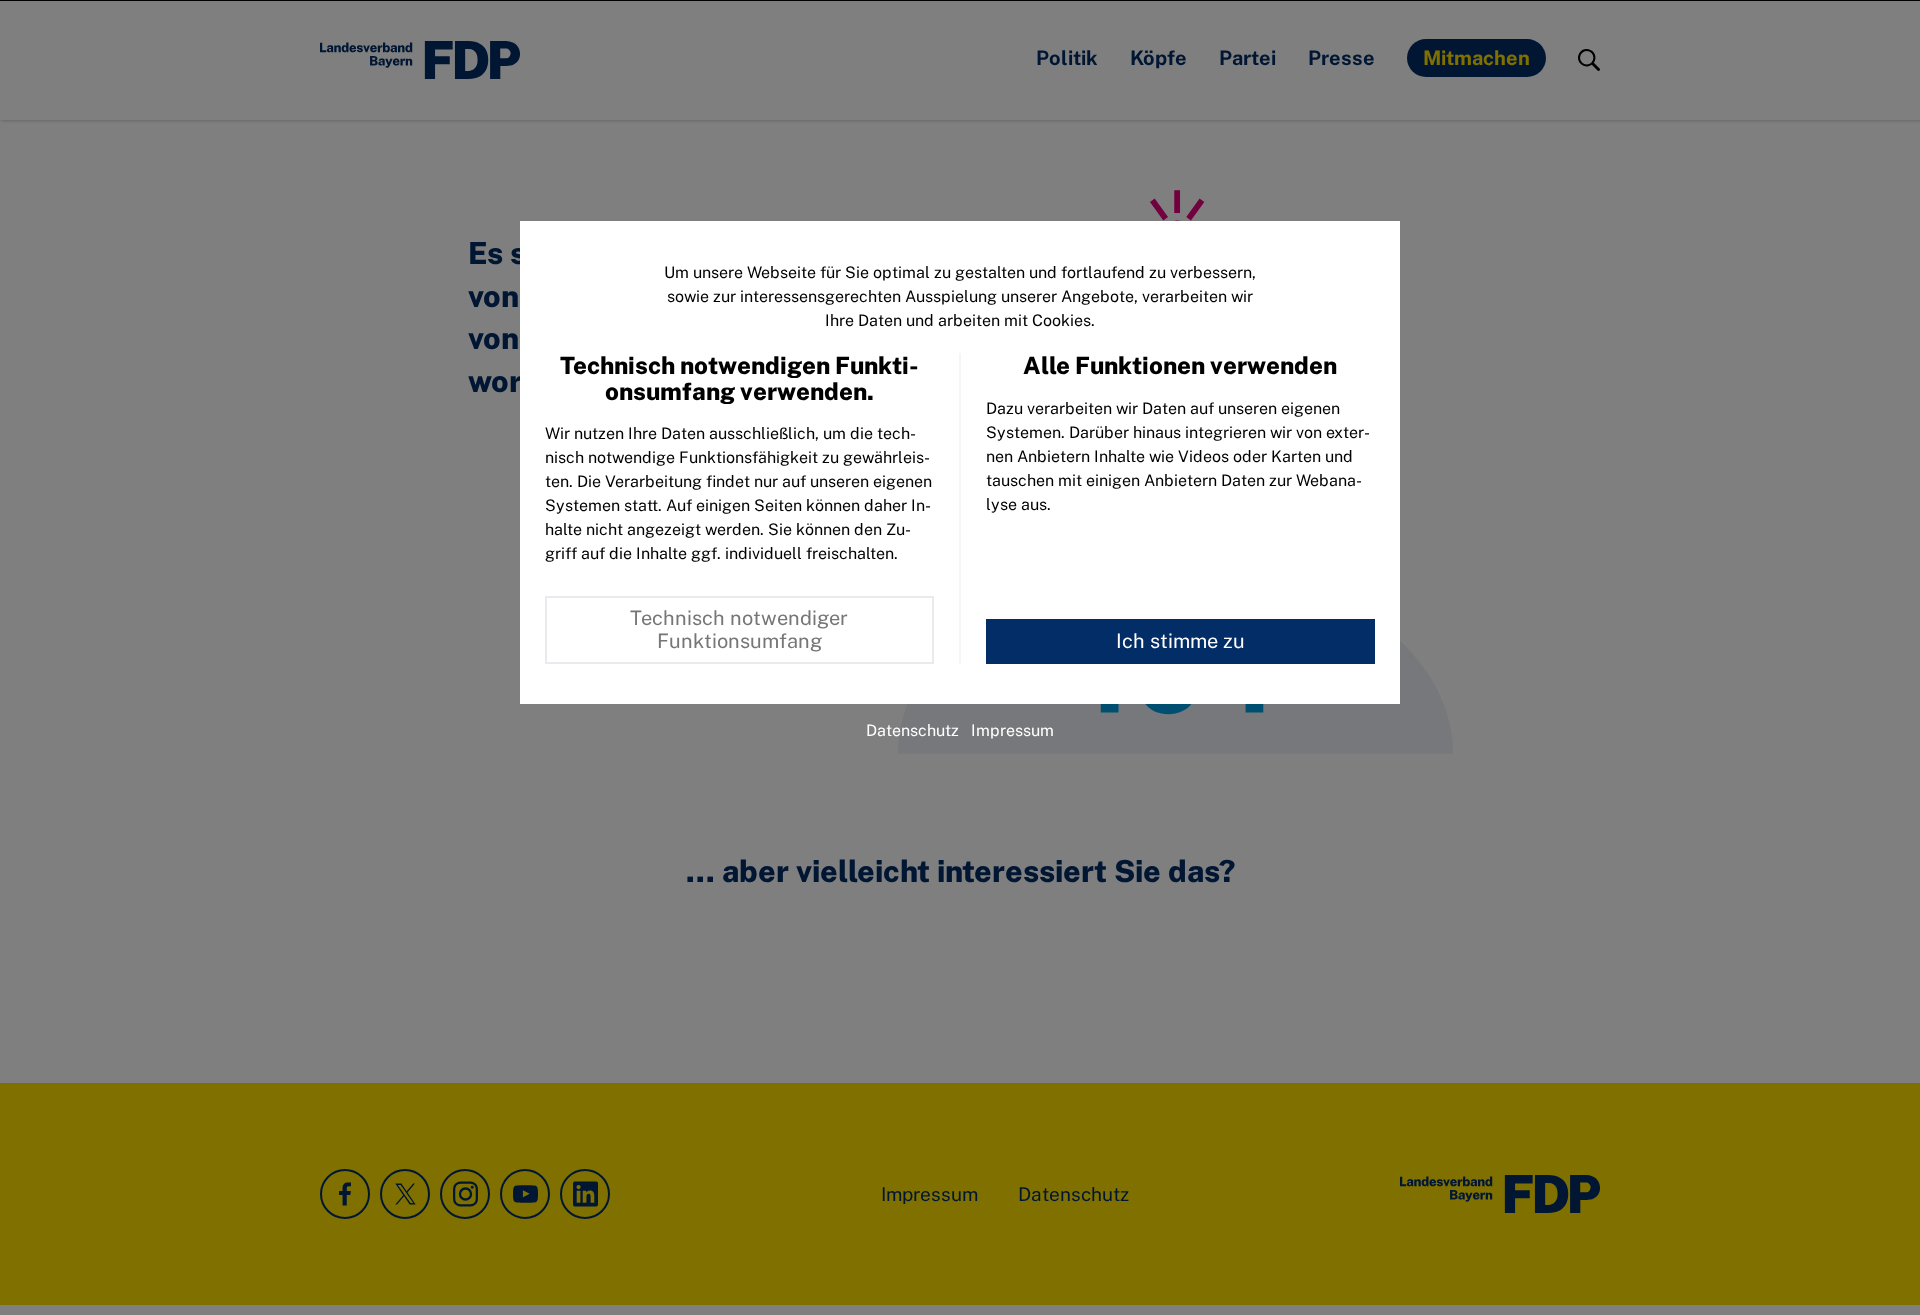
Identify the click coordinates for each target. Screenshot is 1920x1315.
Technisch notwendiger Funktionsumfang (739, 629)
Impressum (1012, 730)
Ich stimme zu (1180, 641)
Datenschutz (912, 730)
